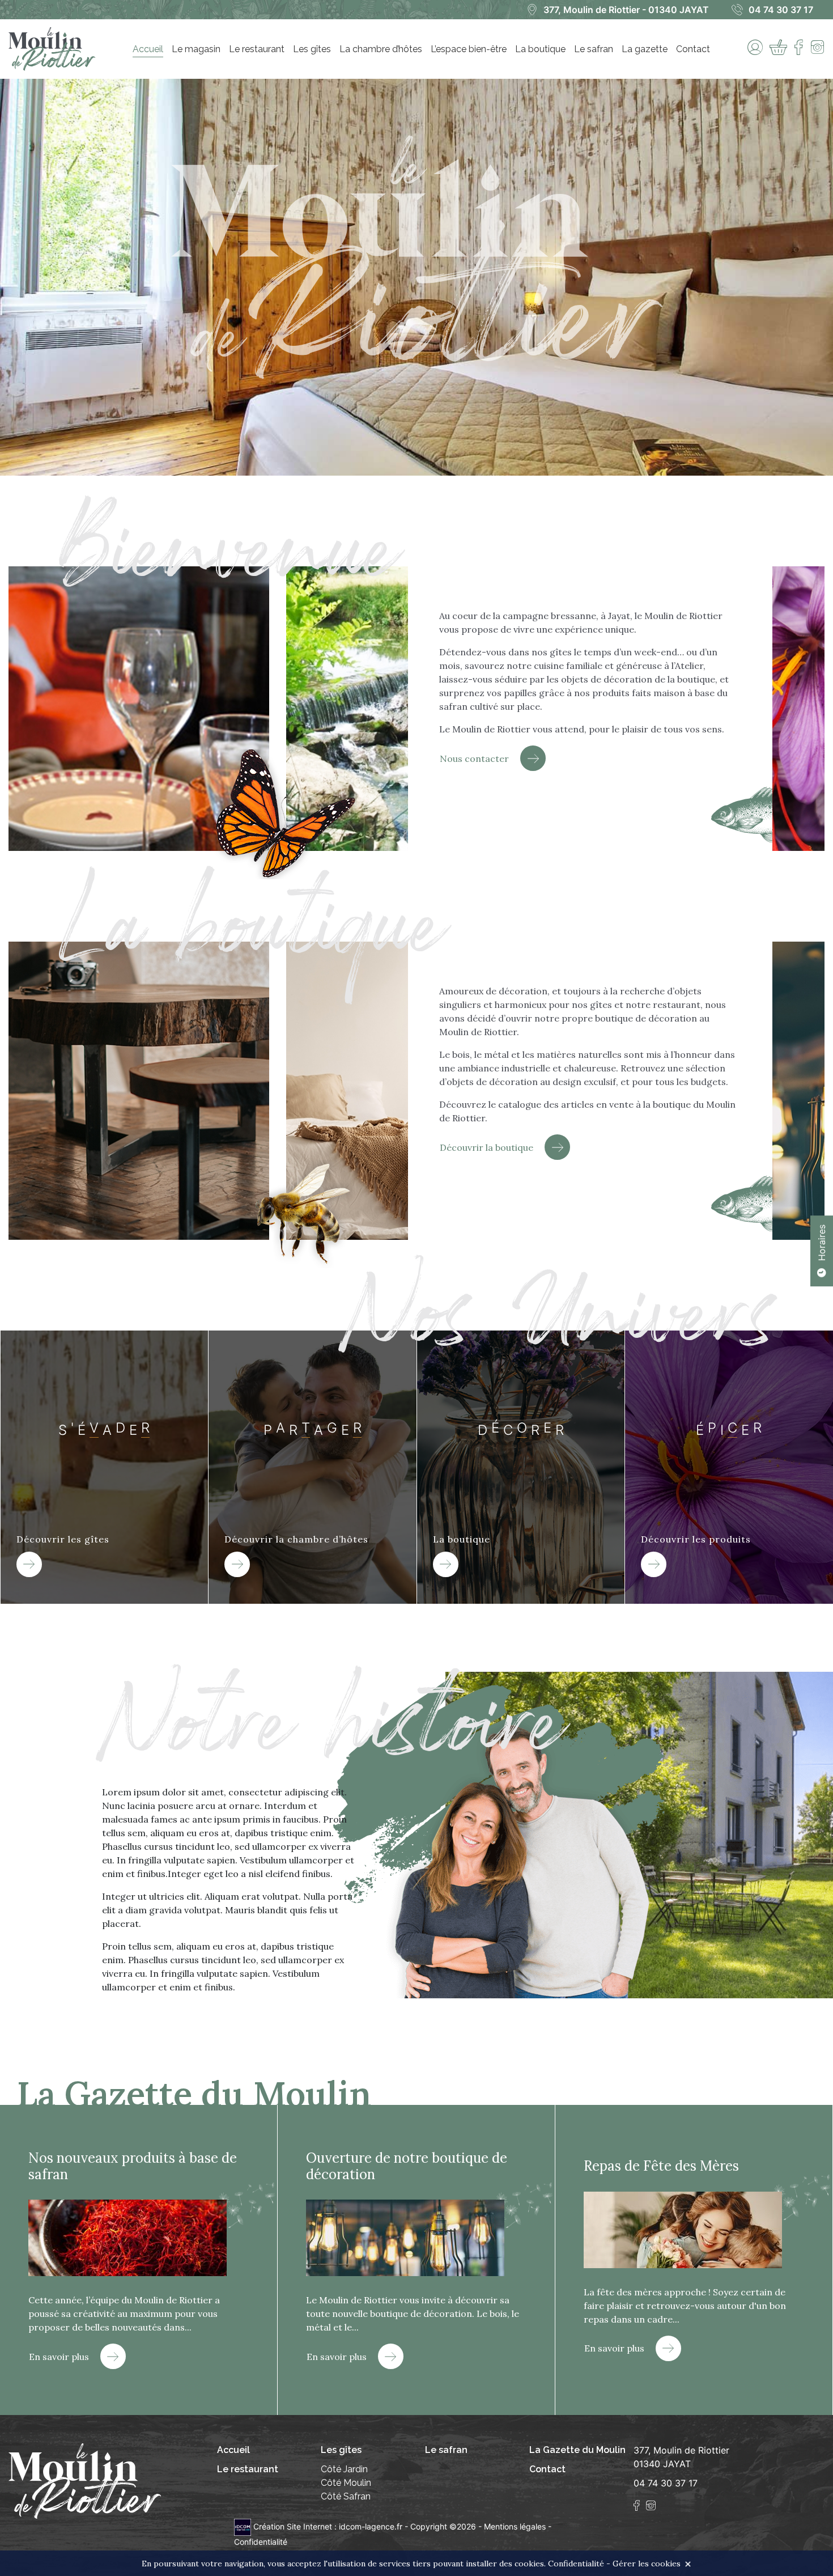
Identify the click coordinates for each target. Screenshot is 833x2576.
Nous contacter (474, 759)
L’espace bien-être (469, 49)
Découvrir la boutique (486, 1147)
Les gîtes (312, 49)
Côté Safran (346, 2496)
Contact (693, 49)
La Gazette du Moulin (577, 2450)
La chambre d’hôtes (381, 49)
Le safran (594, 49)
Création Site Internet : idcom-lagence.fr (328, 2526)
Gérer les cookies (647, 2564)
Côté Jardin (344, 2469)
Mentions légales (515, 2526)
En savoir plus (59, 2357)
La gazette (645, 49)
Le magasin (196, 49)
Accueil (148, 49)
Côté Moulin (346, 2483)
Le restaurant (257, 49)
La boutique (540, 49)
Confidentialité (261, 2542)
